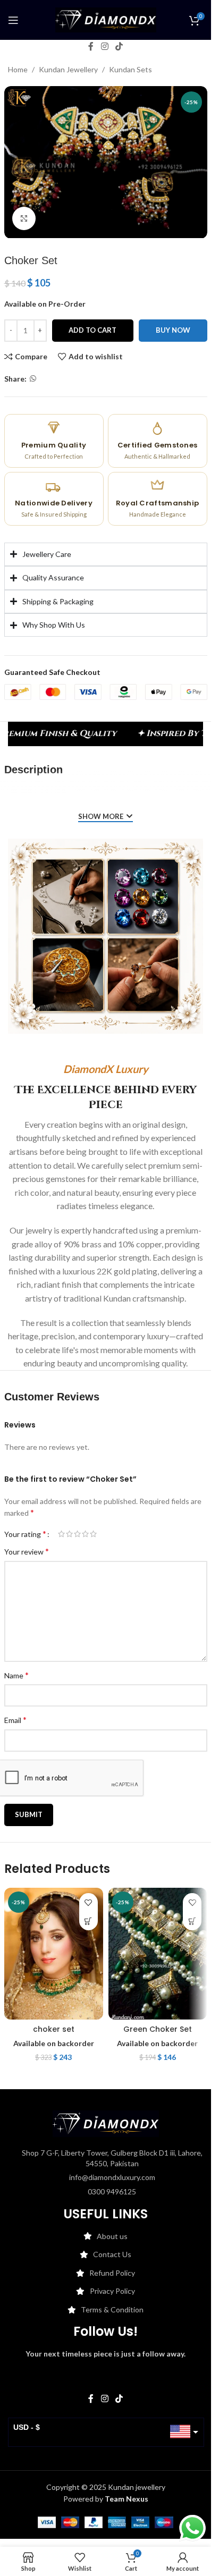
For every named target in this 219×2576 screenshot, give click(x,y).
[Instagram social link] (104, 46)
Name (16, 1675)
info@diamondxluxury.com (112, 2177)
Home (18, 69)
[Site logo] (106, 19)
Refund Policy (112, 2273)
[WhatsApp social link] (33, 379)
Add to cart (92, 330)
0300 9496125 (112, 2191)
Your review (27, 1551)
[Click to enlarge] (24, 219)
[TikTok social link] (119, 46)
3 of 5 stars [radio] (77, 1534)
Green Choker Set (158, 2029)
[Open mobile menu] (13, 20)
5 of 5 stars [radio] (93, 1534)
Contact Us (112, 2254)
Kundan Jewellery (68, 69)
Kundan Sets (130, 69)
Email (15, 1720)
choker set (54, 2029)
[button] (89, 1921)
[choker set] (54, 1954)
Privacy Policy (112, 2291)
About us (112, 2236)
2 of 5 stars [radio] (69, 1534)
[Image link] (106, 2123)
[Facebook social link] (91, 46)
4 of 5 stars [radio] (85, 1534)
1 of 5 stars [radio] (61, 1534)
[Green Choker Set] (158, 1954)
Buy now (173, 330)
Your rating (25, 1534)
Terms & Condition (112, 2309)
